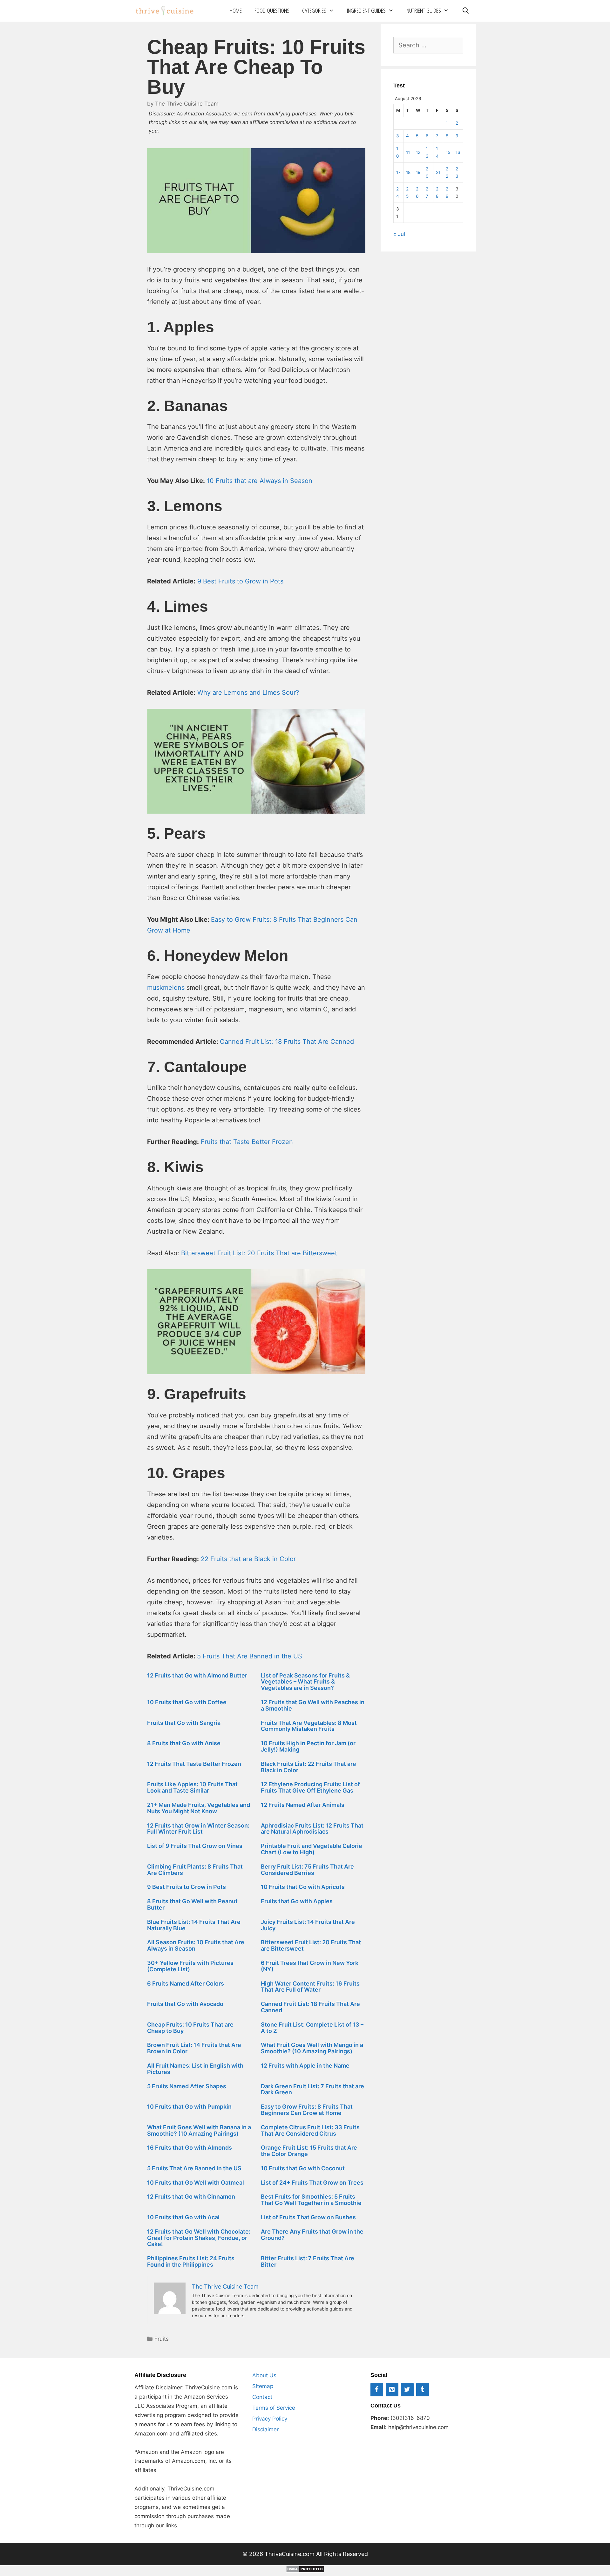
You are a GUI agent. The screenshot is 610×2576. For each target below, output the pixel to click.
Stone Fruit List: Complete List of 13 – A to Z (312, 2028)
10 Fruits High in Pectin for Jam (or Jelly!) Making (308, 1746)
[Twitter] (407, 2390)
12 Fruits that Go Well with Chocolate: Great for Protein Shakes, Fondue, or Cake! (199, 2238)
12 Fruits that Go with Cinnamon (191, 2197)
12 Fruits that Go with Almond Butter (197, 1675)
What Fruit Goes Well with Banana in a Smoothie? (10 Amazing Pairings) (199, 2130)
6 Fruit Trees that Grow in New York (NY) (310, 1966)
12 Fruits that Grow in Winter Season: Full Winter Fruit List (198, 1829)
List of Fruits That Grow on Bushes (308, 2217)
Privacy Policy (270, 2419)
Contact (262, 2397)
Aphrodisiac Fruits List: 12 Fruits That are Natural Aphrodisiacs (312, 1829)
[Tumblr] (423, 2390)
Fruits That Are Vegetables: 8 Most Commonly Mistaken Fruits (309, 1726)
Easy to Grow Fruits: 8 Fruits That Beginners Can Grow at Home (307, 2110)
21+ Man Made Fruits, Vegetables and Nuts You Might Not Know (199, 1808)
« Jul (399, 234)
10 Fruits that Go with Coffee (187, 1702)
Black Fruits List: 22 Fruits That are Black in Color (308, 1767)
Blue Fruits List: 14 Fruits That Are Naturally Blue (194, 1925)
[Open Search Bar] (465, 11)
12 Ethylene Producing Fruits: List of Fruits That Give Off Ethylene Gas (310, 1787)
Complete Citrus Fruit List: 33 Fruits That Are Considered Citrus (310, 2130)
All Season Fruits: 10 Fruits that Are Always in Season (196, 1945)
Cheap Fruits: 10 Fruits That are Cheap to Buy (190, 2028)
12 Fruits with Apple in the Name (305, 2066)
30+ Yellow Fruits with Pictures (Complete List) (190, 1966)
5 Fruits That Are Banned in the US (194, 2168)
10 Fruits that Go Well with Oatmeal (196, 2183)
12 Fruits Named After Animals (303, 1805)
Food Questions (272, 10)
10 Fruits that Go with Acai (183, 2217)
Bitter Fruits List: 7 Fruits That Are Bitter (308, 2261)
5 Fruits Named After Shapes (187, 2086)
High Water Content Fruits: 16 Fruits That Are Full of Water (310, 1987)
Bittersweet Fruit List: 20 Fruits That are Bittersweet (311, 1945)
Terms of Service (274, 2408)
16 (458, 152)
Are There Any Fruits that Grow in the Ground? (312, 2235)
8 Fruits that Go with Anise (184, 1743)
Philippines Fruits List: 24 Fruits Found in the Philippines (191, 2261)
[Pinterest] (392, 2390)
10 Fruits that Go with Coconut (303, 2168)
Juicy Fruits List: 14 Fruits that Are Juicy (308, 1925)
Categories (314, 10)
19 (418, 172)
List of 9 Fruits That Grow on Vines (195, 1846)
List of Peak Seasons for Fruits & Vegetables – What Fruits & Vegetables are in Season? (305, 1682)
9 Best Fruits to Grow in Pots (240, 581)
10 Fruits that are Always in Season (260, 481)
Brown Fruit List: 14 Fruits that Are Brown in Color (194, 2048)
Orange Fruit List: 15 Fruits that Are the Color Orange (309, 2151)
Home (236, 10)
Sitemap (263, 2386)
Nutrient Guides (424, 10)
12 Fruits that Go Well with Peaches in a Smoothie (313, 1705)
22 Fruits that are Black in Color (248, 1559)
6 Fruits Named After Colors (186, 1984)
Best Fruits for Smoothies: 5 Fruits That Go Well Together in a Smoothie (311, 2200)
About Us (264, 2375)
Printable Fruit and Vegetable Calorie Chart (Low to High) (312, 1849)
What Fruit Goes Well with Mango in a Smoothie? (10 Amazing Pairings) (312, 2048)
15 (448, 152)
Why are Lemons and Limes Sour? (248, 692)
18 (408, 172)
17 (398, 172)
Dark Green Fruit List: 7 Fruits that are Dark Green (312, 2089)
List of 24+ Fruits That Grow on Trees (312, 2183)
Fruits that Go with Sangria (184, 1723)
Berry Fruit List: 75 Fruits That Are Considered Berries (307, 1870)
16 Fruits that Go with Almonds (190, 2148)
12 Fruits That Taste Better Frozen (194, 1764)
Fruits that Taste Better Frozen (247, 1142)
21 (438, 172)
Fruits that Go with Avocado (185, 2004)
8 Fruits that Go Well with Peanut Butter (192, 1904)
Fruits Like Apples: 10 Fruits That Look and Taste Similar (192, 1787)
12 (418, 152)
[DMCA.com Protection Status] (305, 2571)
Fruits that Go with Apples (297, 1901)
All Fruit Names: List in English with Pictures (195, 2069)
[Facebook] (377, 2390)
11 (408, 152)
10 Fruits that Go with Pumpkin (189, 2107)
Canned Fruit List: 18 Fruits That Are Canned (287, 1042)
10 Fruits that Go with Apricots (303, 1887)
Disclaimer (265, 2429)
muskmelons (166, 988)
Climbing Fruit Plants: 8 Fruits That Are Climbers (195, 1870)
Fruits (162, 2339)
